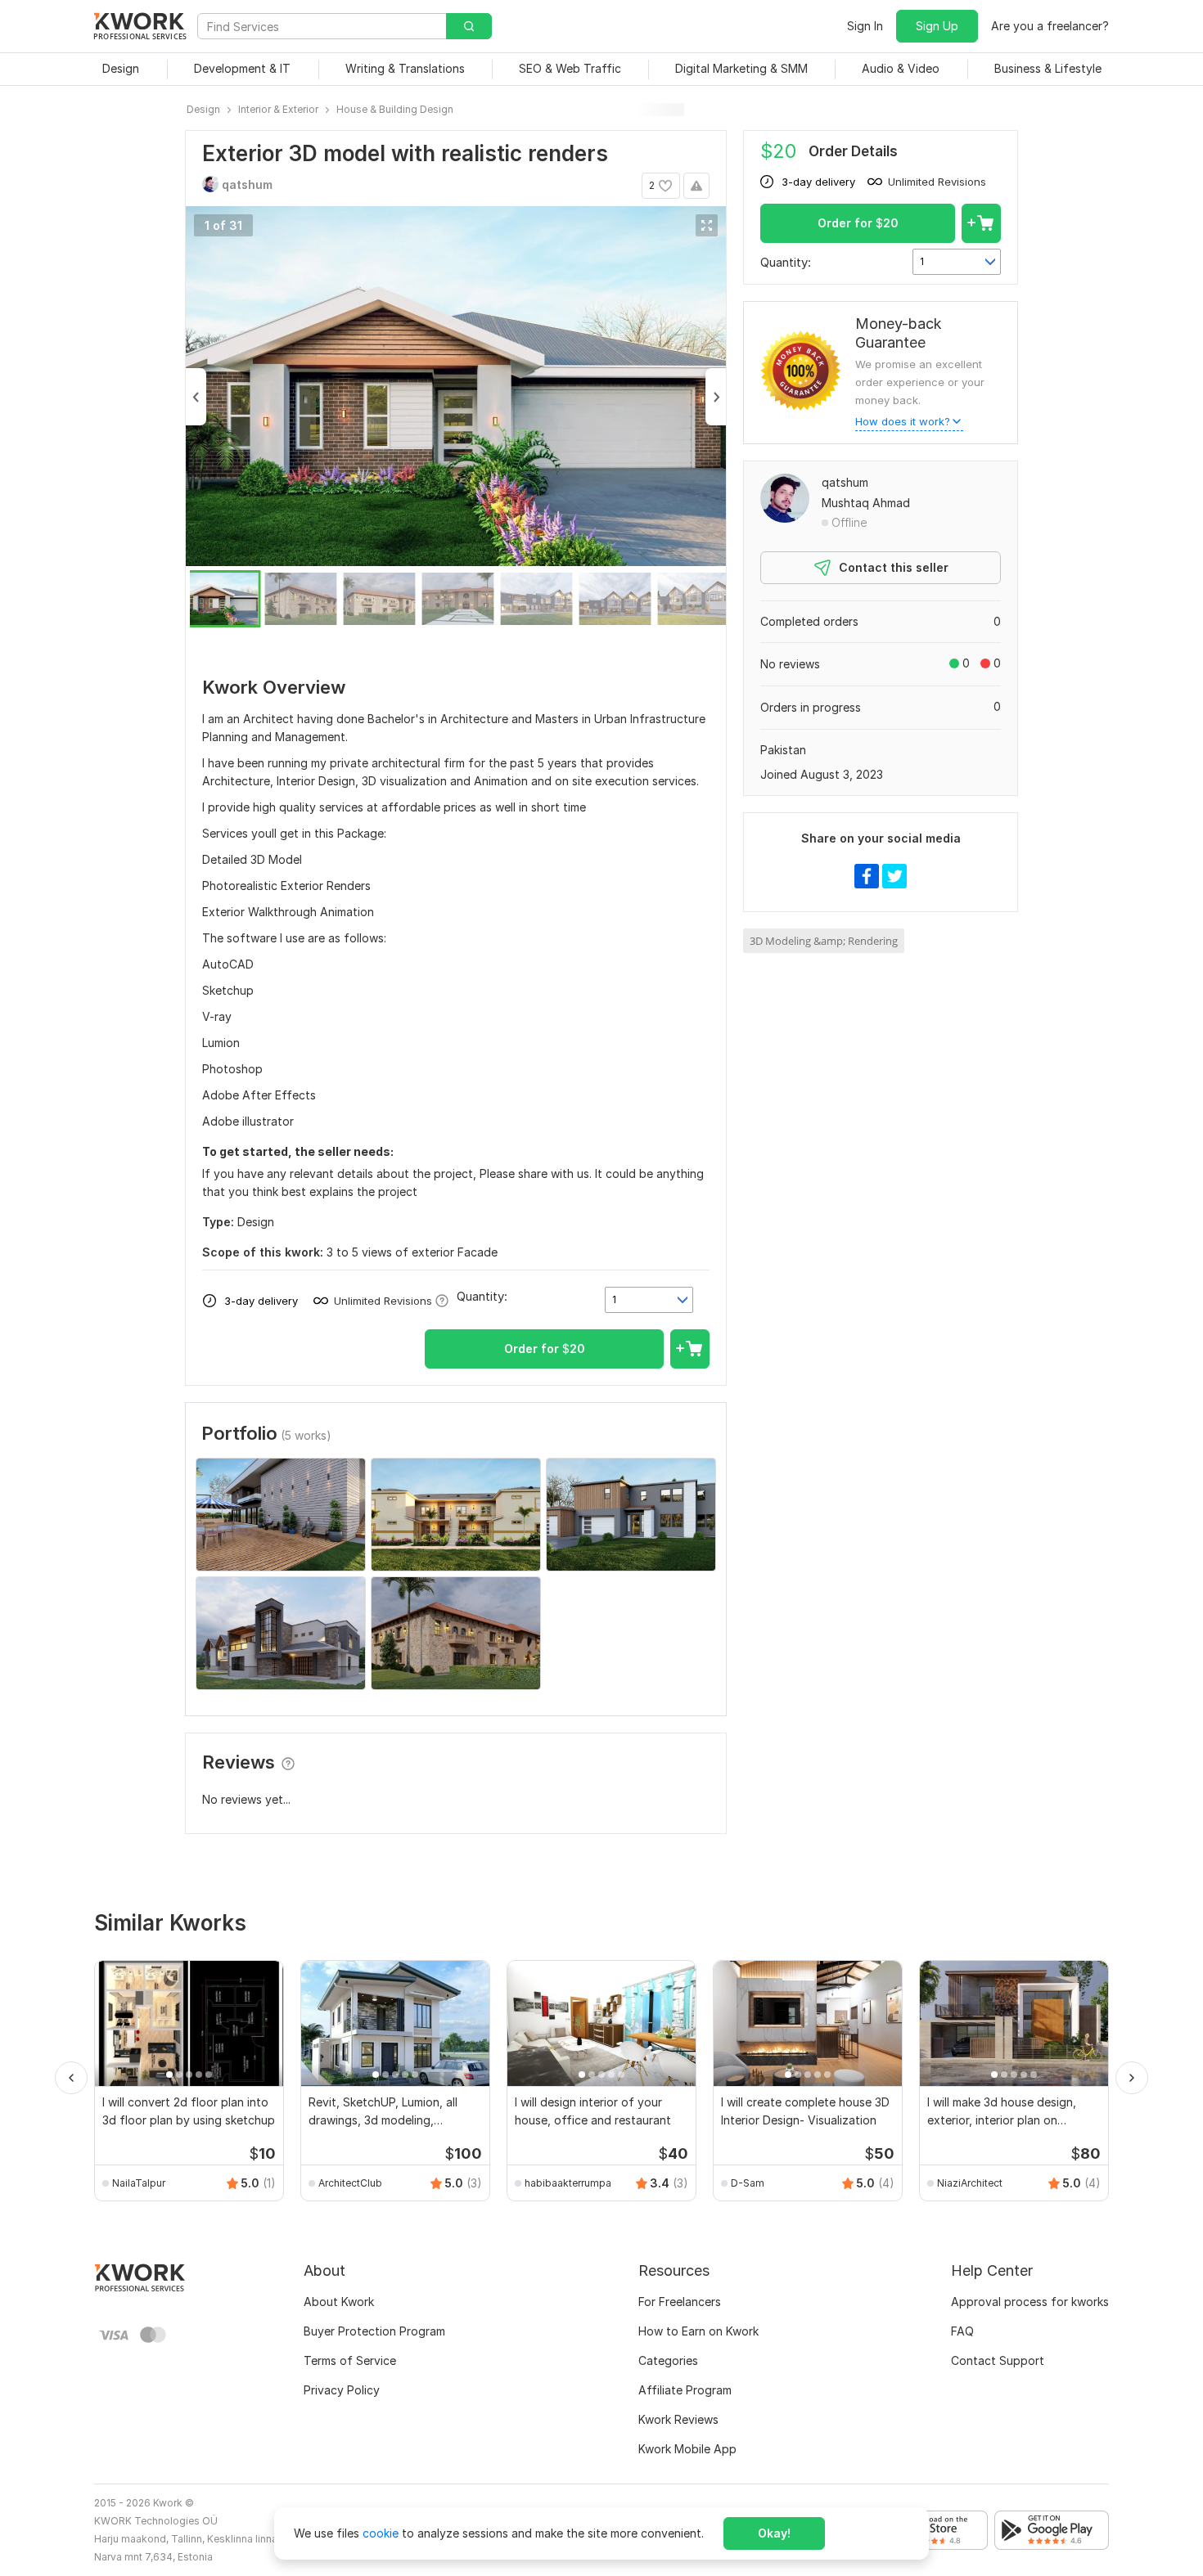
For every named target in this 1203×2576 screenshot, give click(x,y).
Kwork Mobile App (687, 2449)
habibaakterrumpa (568, 2183)
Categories (668, 2360)
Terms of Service (350, 2360)
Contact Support (998, 2360)
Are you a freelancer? (1050, 26)
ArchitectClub (350, 2183)
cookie (381, 2533)
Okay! (774, 2533)
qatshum (845, 482)
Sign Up (937, 26)
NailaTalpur (139, 2183)
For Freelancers (680, 2302)
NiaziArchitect (970, 2183)
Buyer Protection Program (374, 2331)
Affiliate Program (685, 2390)
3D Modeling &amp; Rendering (824, 941)
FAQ (962, 2331)
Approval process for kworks (1030, 2302)
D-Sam (748, 2183)
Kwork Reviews (678, 2419)
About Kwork (339, 2302)
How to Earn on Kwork (698, 2331)
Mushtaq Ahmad (866, 503)
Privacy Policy (342, 2390)
